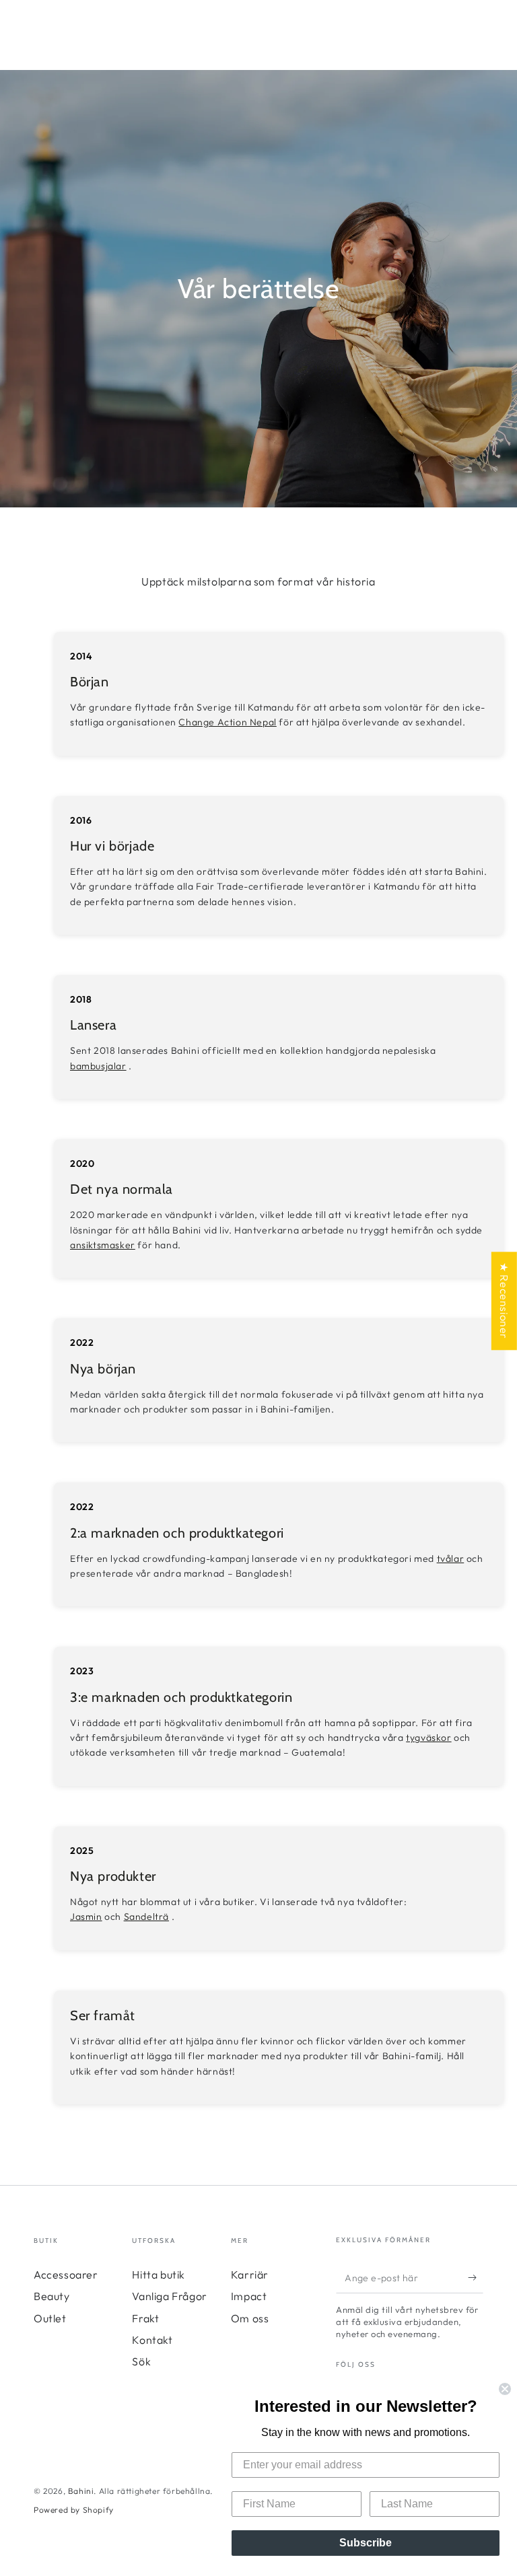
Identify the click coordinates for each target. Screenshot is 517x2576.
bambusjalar (98, 1066)
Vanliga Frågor (169, 2296)
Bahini (81, 2491)
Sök (141, 2361)
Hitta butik (159, 2275)
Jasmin (86, 1917)
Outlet (50, 2318)
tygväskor (428, 1738)
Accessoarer (66, 2275)
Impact (249, 2296)
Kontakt (152, 2340)
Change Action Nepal (227, 722)
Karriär (250, 2275)
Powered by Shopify (74, 2510)
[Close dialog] (505, 2389)
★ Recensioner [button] (504, 1301)
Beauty (52, 2296)
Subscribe (366, 2543)
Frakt (145, 2318)
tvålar (451, 1559)
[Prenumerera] (476, 2278)
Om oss (250, 2318)
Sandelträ (146, 1917)
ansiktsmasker (103, 1245)
